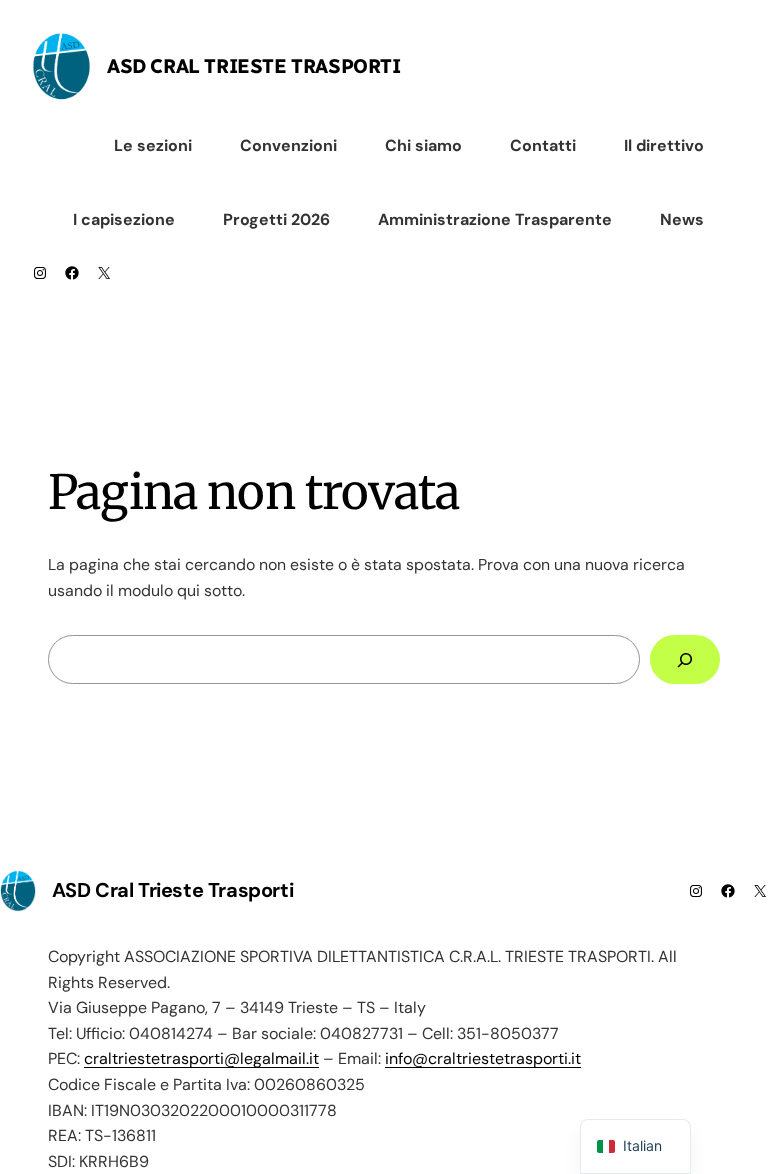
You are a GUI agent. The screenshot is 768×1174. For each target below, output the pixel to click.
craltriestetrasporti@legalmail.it (201, 1058)
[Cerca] (685, 659)
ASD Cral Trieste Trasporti (254, 66)
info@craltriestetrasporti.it (483, 1058)
